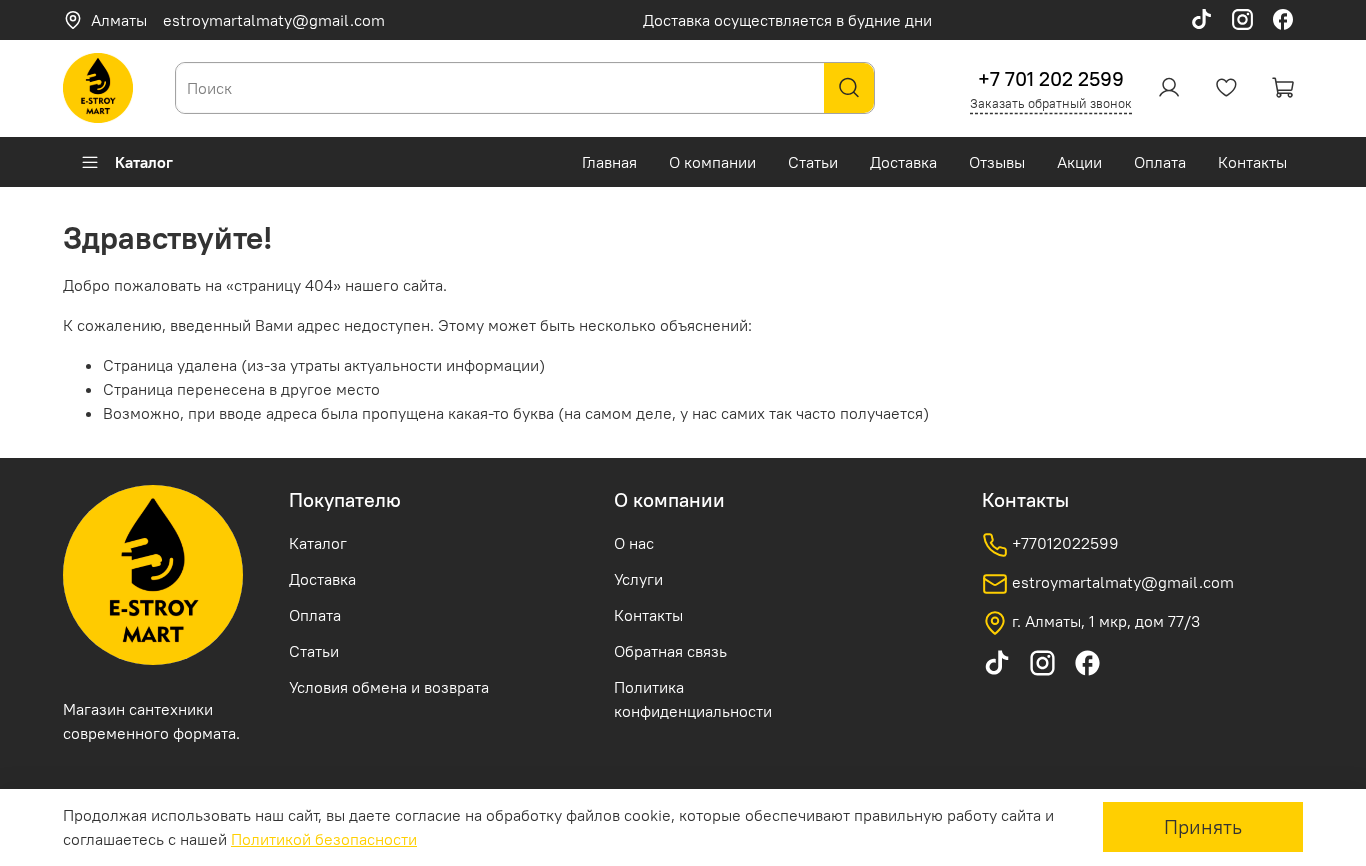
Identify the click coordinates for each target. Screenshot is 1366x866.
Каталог (144, 162)
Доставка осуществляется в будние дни (787, 20)
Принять (1203, 826)
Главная (609, 162)
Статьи (813, 162)
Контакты (1252, 162)
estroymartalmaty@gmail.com (274, 20)
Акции (1079, 162)
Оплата (1160, 162)
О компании (712, 162)
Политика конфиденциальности (693, 699)
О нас (634, 543)
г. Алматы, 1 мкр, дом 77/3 (1104, 621)
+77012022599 (1063, 543)
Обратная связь (670, 651)
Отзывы (997, 162)
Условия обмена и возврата (389, 687)
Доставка (903, 162)
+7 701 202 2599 (1051, 78)
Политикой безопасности (324, 839)
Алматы (119, 20)
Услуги (638, 579)
